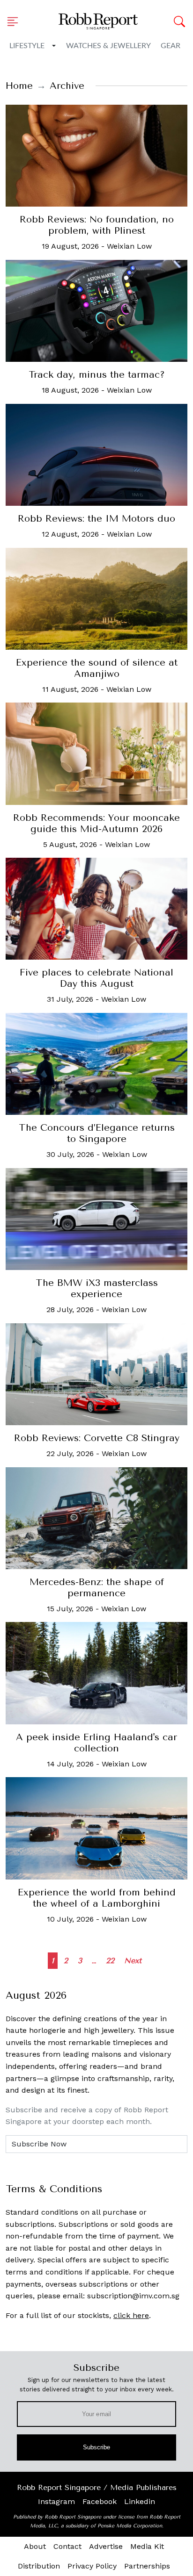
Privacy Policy (92, 2566)
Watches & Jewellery (108, 46)
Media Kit (147, 2546)
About (35, 2546)
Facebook (100, 2501)
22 (110, 1961)
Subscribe (97, 2447)
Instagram (56, 2501)
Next (133, 1961)
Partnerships (147, 2566)
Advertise (106, 2546)
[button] (15, 22)
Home (19, 86)
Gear (171, 46)
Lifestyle (27, 46)
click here (131, 2315)
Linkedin (140, 2501)
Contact (67, 2546)
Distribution (39, 2566)
